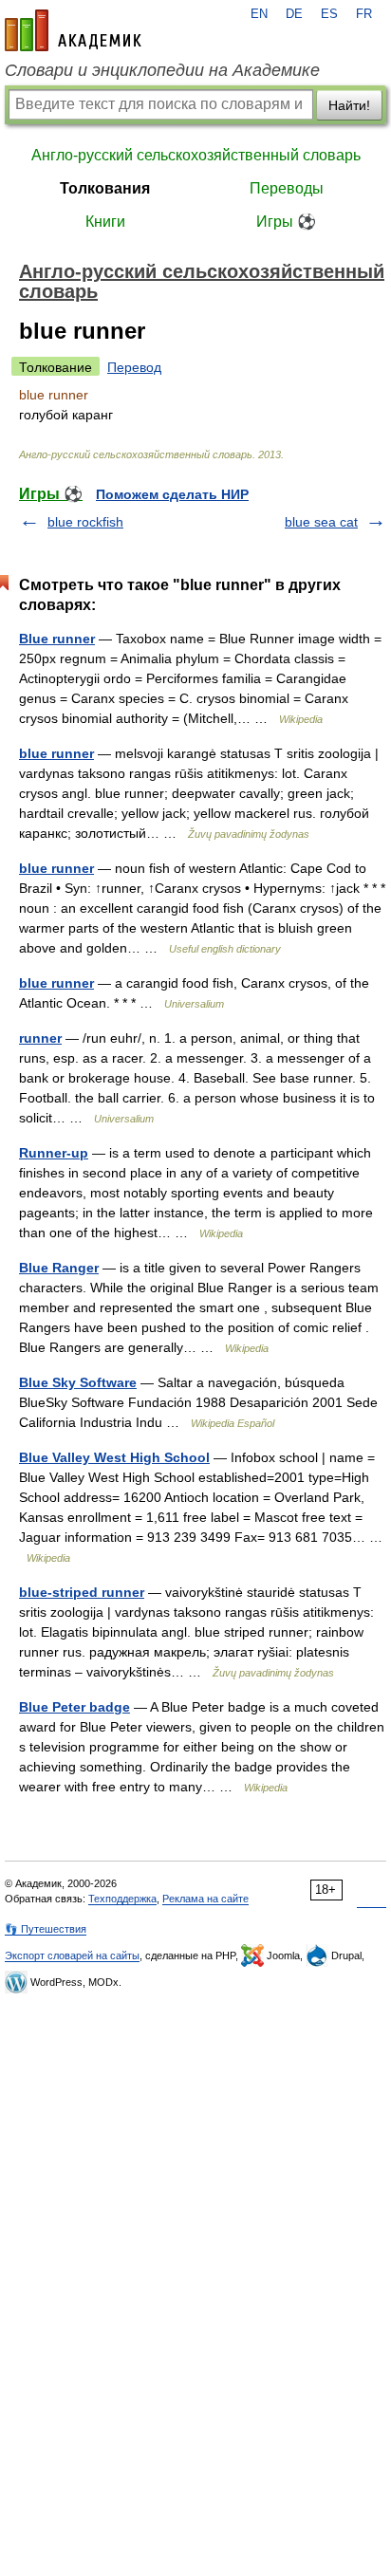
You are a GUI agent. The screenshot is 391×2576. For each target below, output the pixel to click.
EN (259, 14)
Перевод (134, 367)
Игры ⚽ (286, 222)
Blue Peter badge (74, 1707)
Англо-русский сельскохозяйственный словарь (196, 155)
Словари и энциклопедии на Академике (162, 70)
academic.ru (73, 30)
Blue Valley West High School (114, 1457)
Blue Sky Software (78, 1382)
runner (40, 1038)
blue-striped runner (82, 1592)
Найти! (349, 105)
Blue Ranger (59, 1268)
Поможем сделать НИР (172, 494)
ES (329, 14)
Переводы (287, 188)
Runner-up (54, 1153)
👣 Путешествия (46, 1929)
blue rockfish (85, 522)
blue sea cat (321, 522)
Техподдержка (122, 1899)
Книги (105, 222)
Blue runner (57, 639)
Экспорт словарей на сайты (72, 1955)
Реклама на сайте (205, 1899)
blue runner (56, 753)
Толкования (105, 188)
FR (364, 14)
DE (294, 14)
